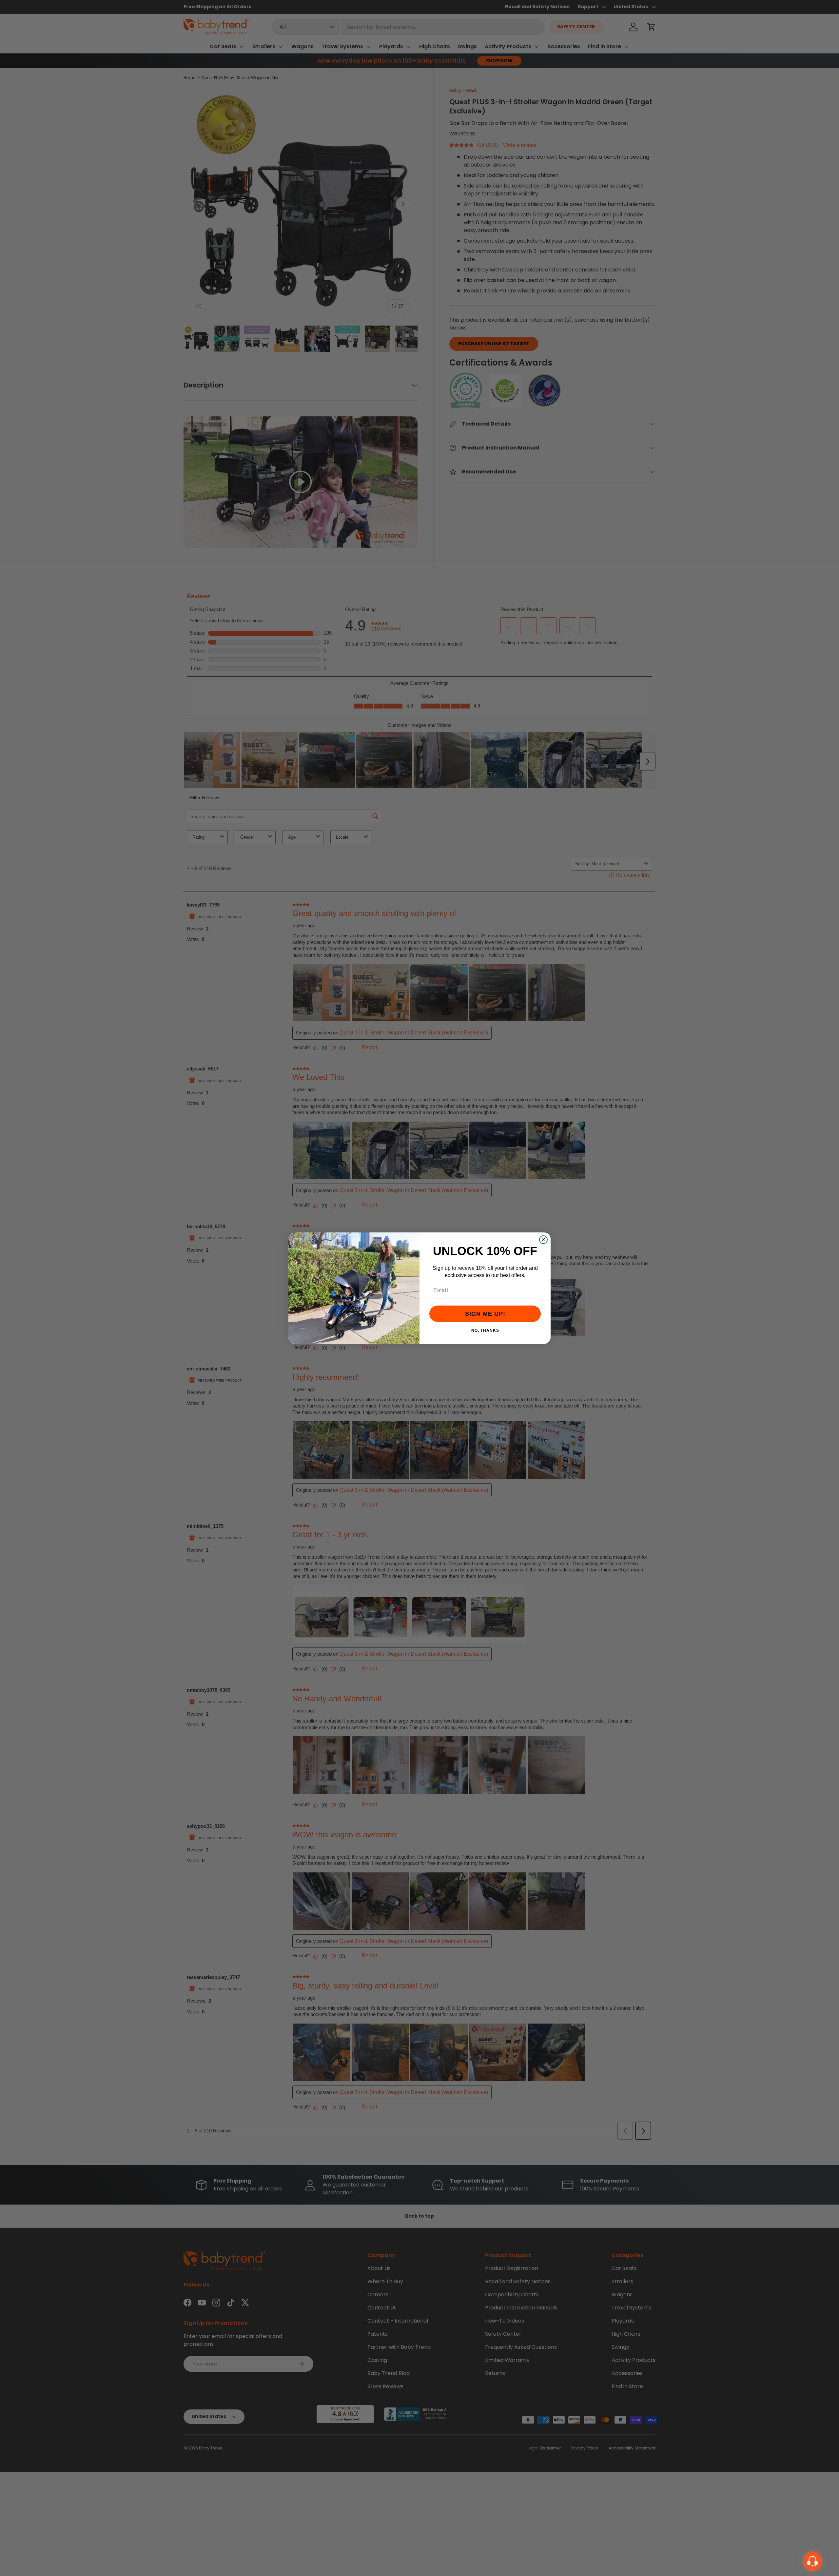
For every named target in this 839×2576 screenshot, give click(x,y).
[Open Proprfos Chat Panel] (812, 2561)
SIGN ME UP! (485, 1314)
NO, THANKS (485, 1330)
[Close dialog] (543, 1240)
